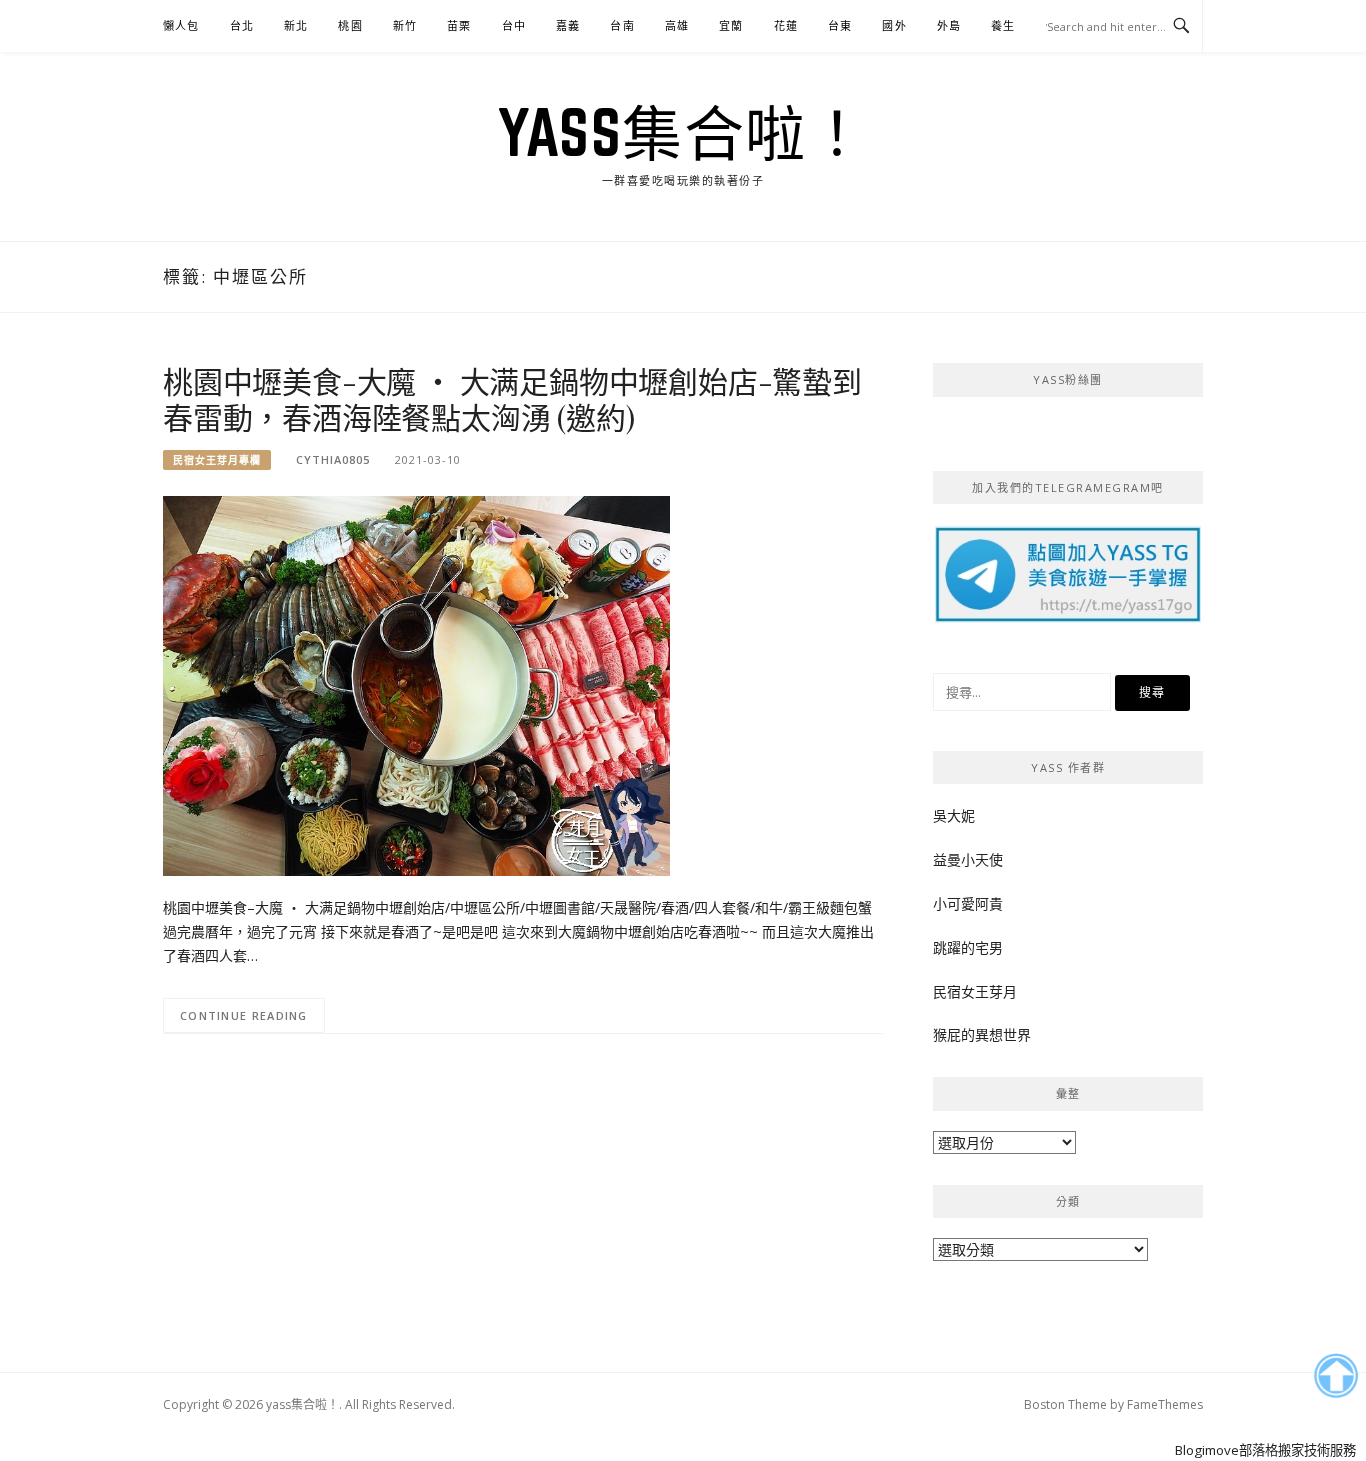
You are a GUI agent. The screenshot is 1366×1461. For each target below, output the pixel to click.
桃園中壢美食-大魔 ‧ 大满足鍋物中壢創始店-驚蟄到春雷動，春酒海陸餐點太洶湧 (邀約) (512, 399)
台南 (622, 25)
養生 (1003, 25)
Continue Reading (244, 1015)
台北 (242, 25)
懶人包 (181, 25)
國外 (894, 25)
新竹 (405, 25)
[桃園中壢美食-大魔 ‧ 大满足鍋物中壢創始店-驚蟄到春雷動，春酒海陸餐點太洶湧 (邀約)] (416, 684)
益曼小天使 (968, 859)
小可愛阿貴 (968, 903)
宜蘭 (731, 25)
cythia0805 (333, 459)
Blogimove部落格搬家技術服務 (1265, 1450)
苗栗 (459, 25)
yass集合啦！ (683, 132)
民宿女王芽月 (975, 991)
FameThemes (1165, 1404)
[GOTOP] (1335, 1376)
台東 (840, 25)
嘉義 (568, 25)
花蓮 (786, 25)
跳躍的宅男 (968, 947)
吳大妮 (954, 815)
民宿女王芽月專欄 (217, 460)
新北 (296, 25)
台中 (514, 25)
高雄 (677, 25)
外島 (949, 25)
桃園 (350, 25)
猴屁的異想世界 (982, 1034)
